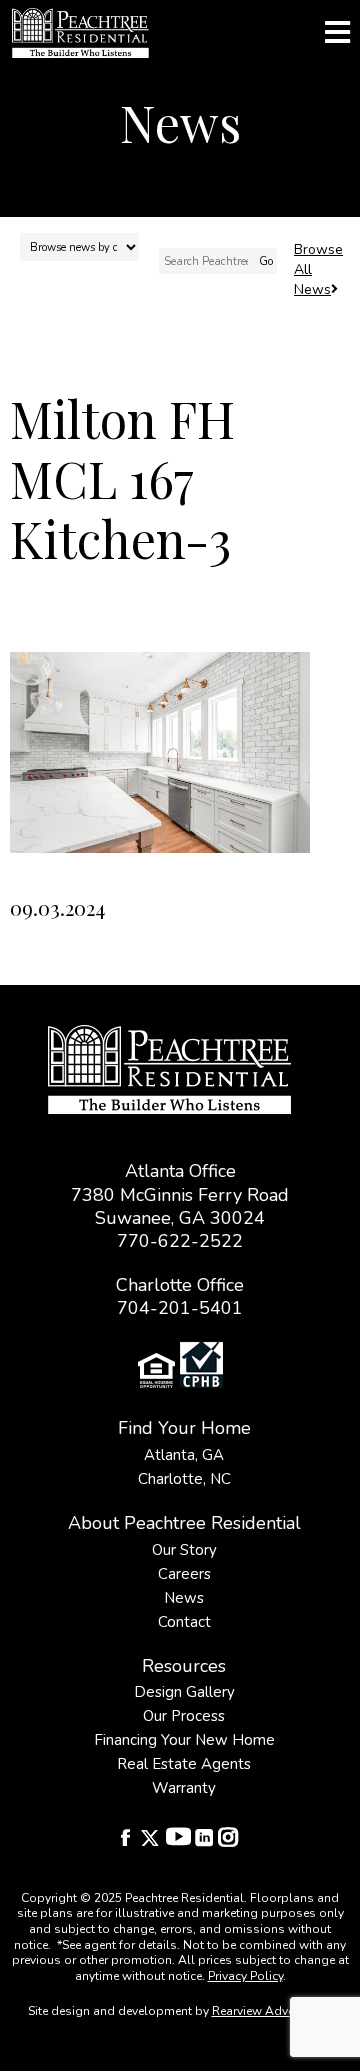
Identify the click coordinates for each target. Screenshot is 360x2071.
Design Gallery (184, 1692)
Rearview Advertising (271, 2011)
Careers (184, 1574)
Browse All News (318, 269)
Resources (184, 1666)
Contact (184, 1622)
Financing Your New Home (184, 1740)
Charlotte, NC (184, 1479)
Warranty (184, 1788)
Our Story (184, 1550)
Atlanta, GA (184, 1455)
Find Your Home (184, 1428)
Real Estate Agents (184, 1764)
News (184, 1598)
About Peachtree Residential (184, 1523)
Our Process (184, 1716)
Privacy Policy (245, 1976)
